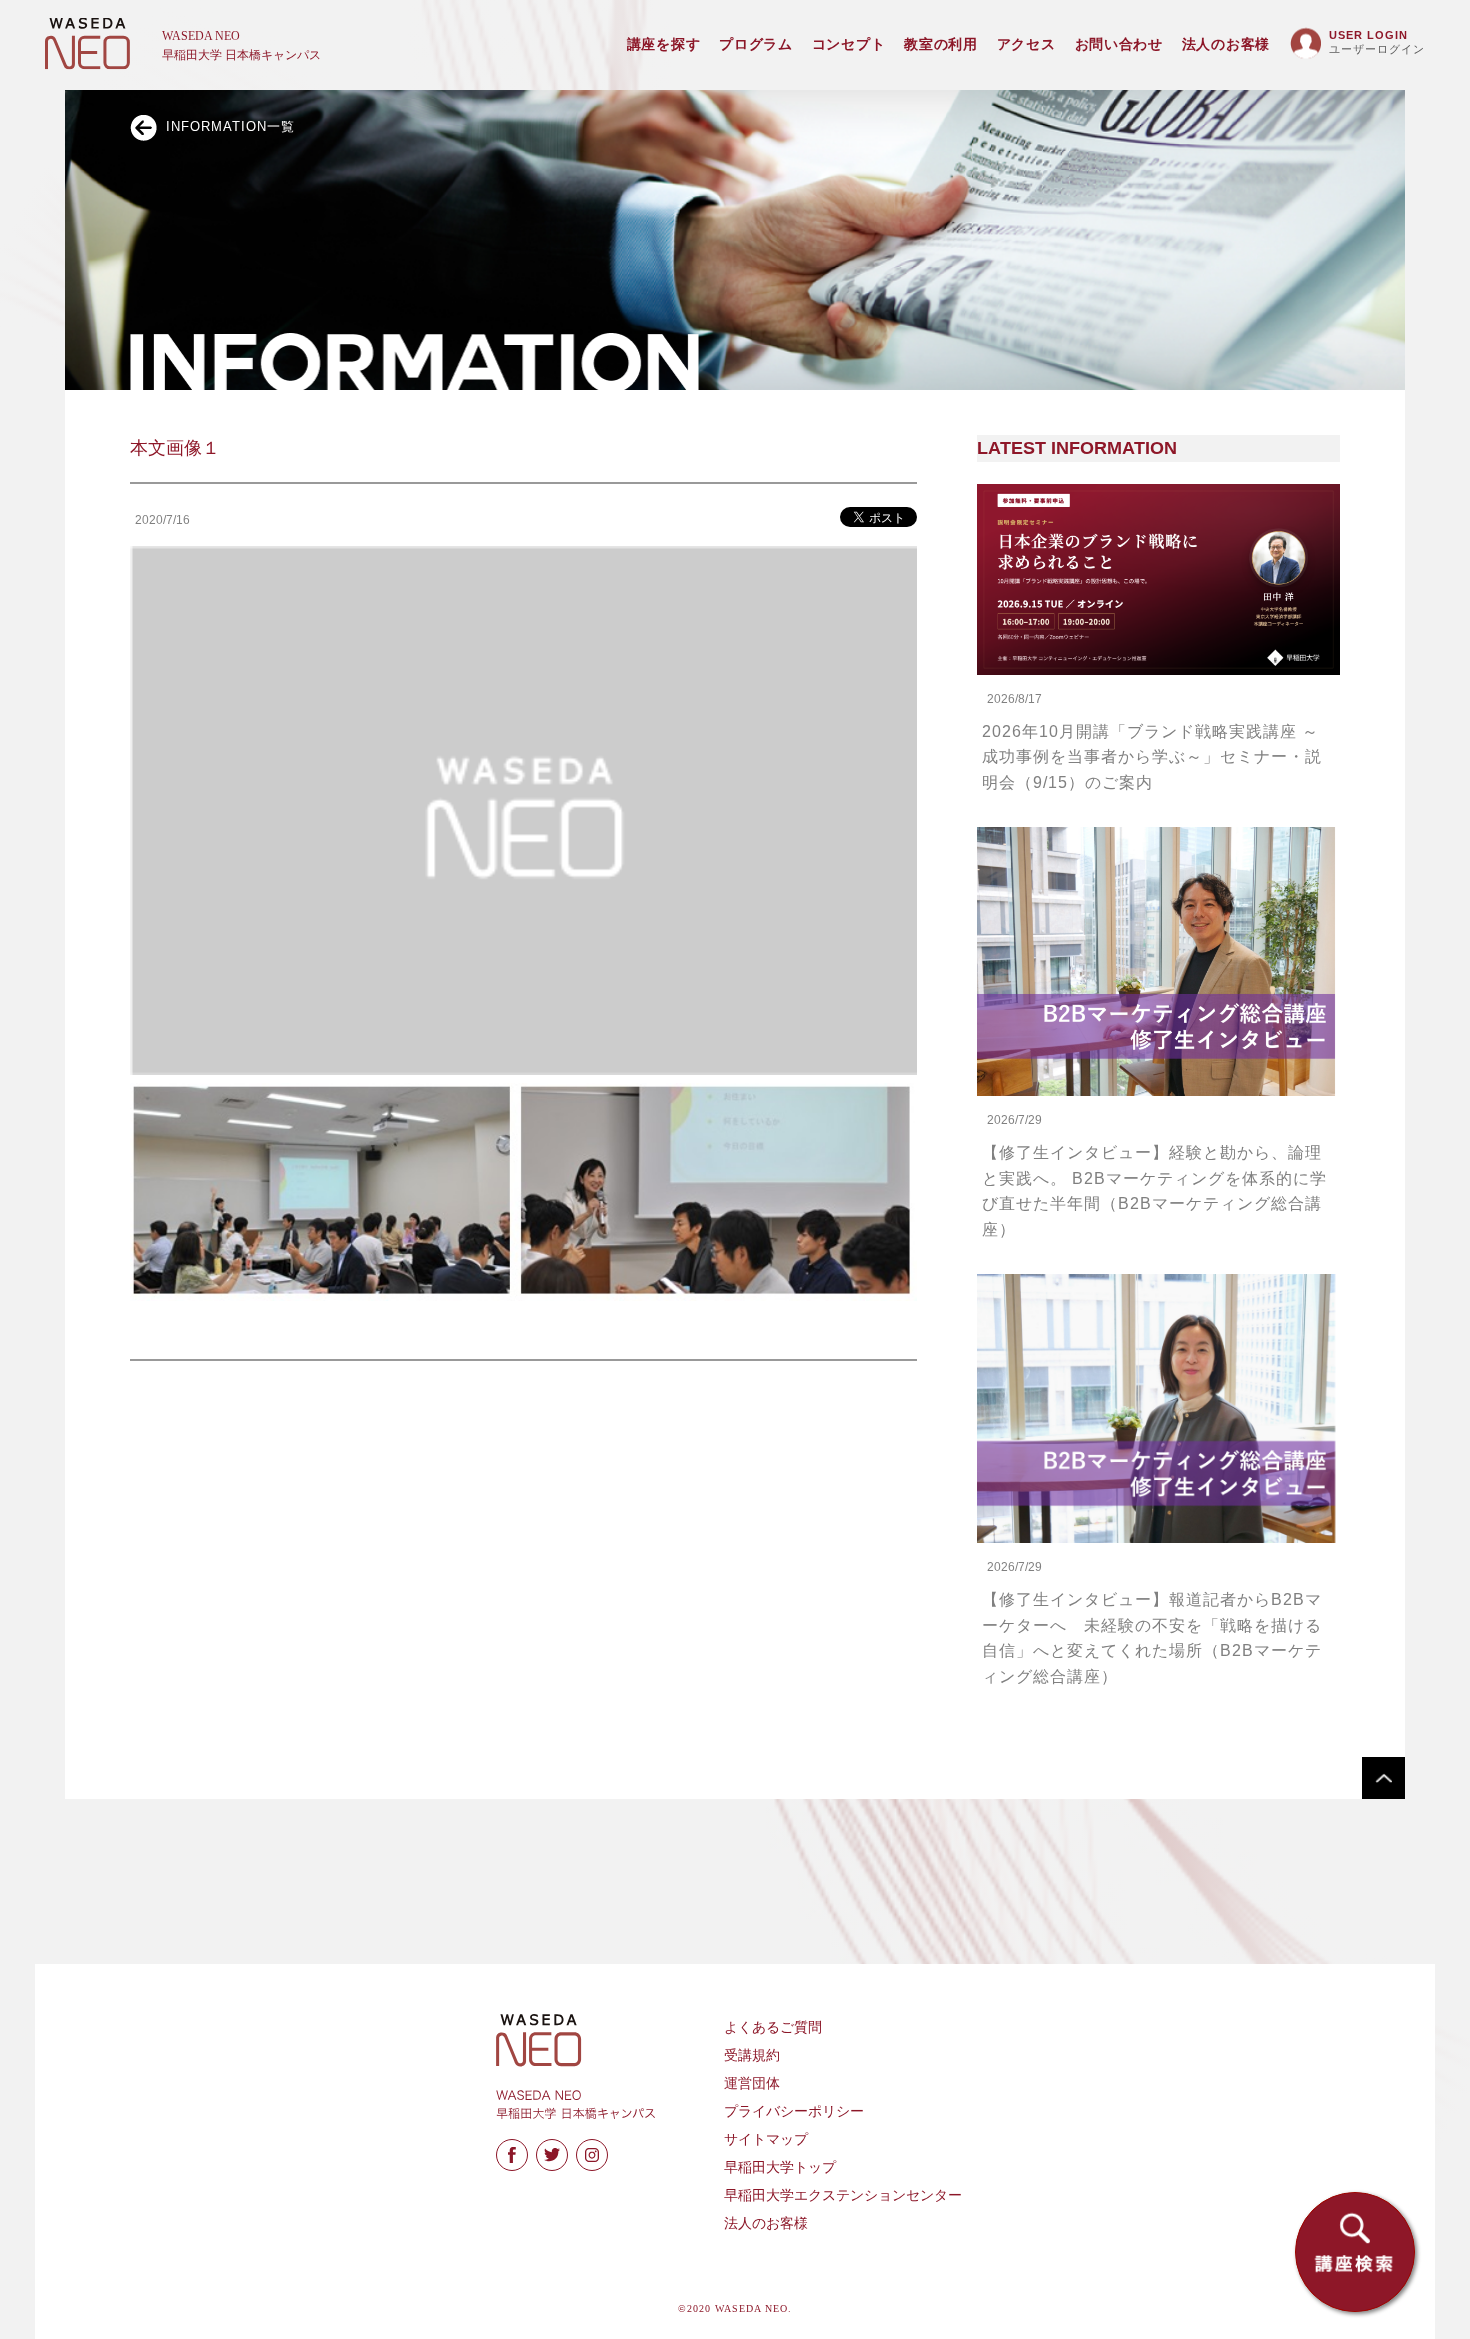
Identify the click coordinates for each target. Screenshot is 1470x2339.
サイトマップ (766, 2139)
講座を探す (664, 44)
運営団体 (752, 2083)
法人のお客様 (1226, 44)
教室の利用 (941, 44)
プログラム (756, 44)
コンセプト (849, 44)
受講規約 (752, 2055)
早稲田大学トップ (780, 2167)
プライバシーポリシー (794, 2111)
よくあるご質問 (773, 2027)
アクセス (1026, 44)
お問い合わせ (1119, 44)
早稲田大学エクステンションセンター (843, 2195)
